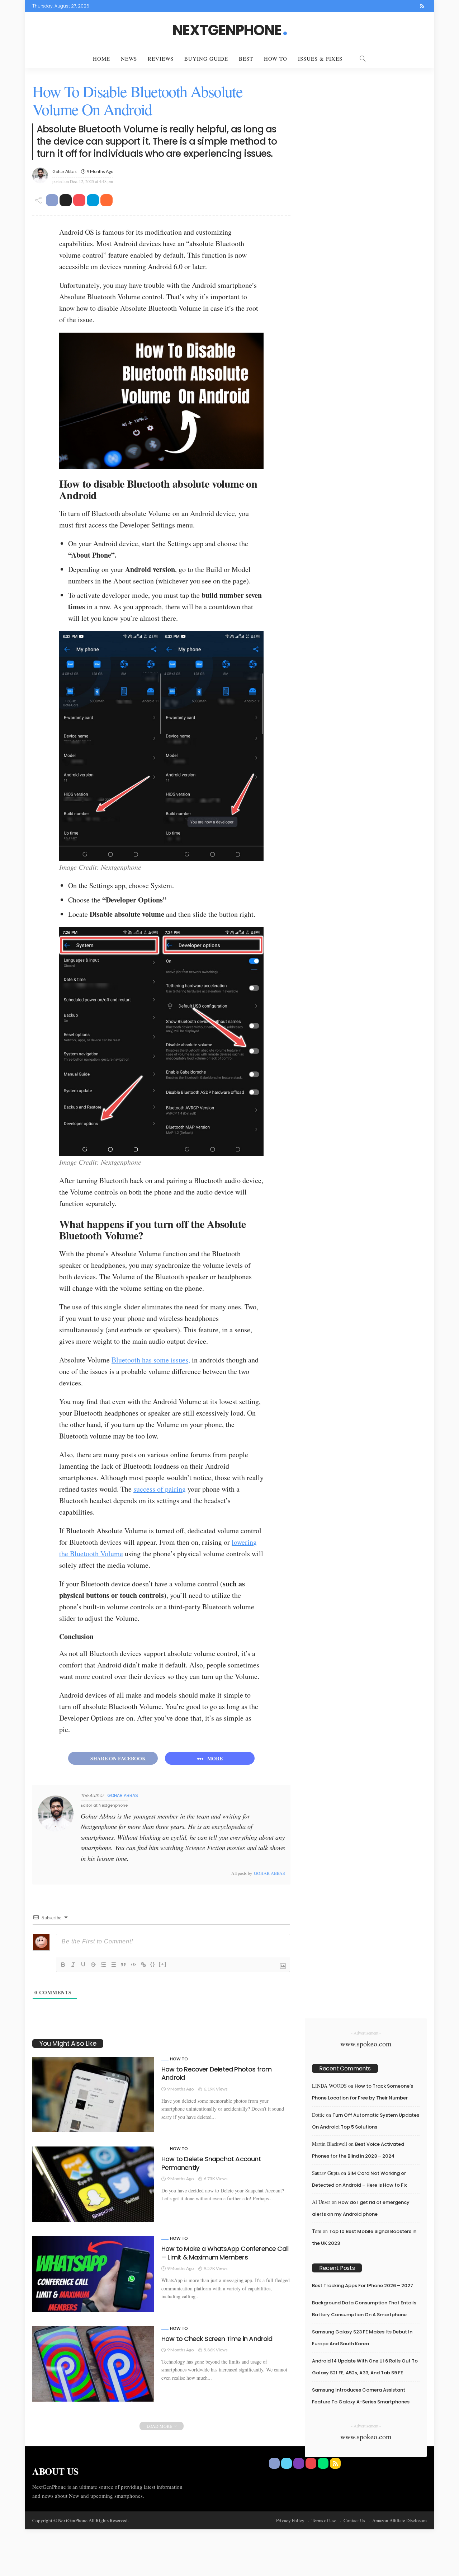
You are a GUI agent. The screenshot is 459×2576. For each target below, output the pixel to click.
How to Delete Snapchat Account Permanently (211, 2163)
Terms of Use (324, 2520)
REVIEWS (161, 58)
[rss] (422, 6)
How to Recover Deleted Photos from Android (216, 2073)
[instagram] (394, 6)
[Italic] (73, 1965)
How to (179, 2059)
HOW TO (276, 58)
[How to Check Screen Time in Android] (93, 2364)
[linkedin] (112, 1873)
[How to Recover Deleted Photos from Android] (93, 2094)
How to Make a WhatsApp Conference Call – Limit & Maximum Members (225, 2253)
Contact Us (354, 2520)
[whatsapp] (413, 6)
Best (246, 58)
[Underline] (83, 1965)
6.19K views (216, 2089)
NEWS (129, 58)
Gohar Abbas (65, 171)
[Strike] (93, 1965)
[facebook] (375, 6)
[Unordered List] (113, 1965)
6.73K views (216, 2179)
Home (101, 58)
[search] (363, 58)
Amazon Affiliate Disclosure (399, 2520)
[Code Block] (133, 1965)
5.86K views (216, 2350)
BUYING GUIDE (206, 58)
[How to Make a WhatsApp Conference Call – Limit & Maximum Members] (93, 2274)
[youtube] (403, 6)
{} (153, 1964)
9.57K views (216, 2268)
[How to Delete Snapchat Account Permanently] (93, 2184)
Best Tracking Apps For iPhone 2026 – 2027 (363, 2286)
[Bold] (63, 1965)
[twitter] (385, 6)
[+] (163, 1964)
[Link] (143, 1965)
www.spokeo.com (366, 2044)
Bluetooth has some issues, (151, 1360)
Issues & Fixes (320, 58)
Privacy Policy (290, 2520)
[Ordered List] (103, 1965)
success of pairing (160, 1489)
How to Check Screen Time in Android (217, 2339)
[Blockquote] (123, 1965)
